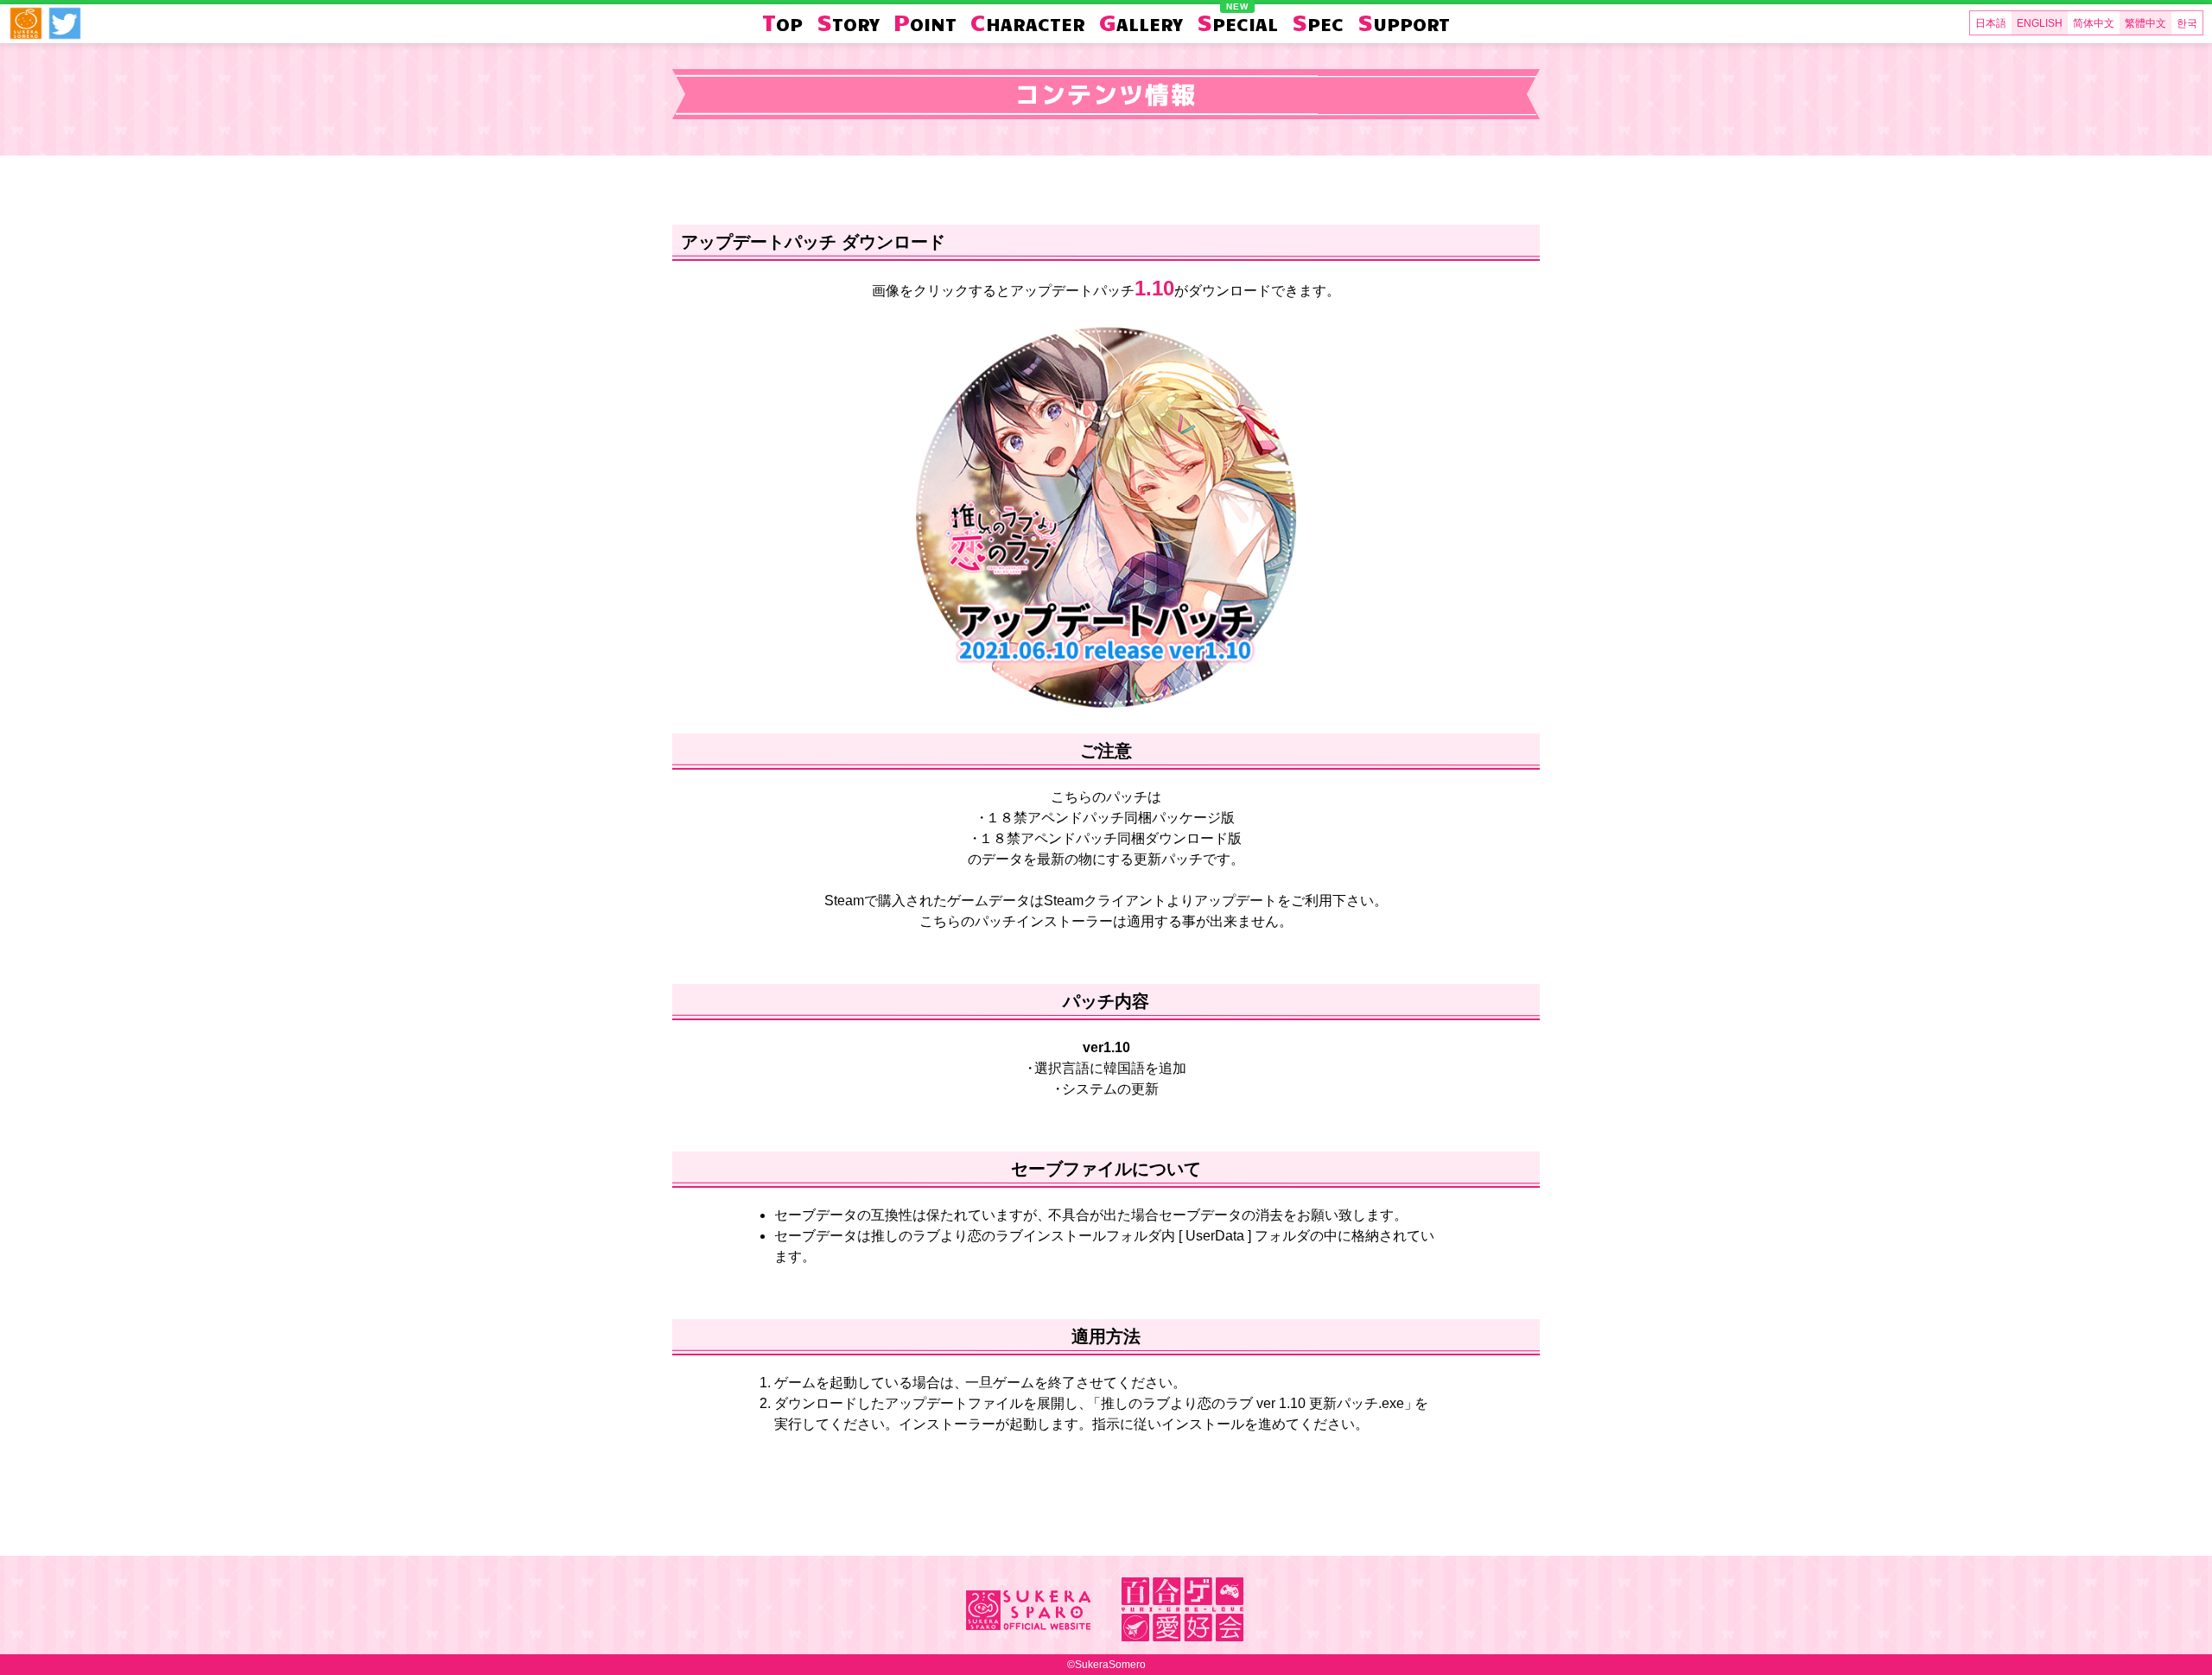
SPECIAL (1237, 22)
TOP (782, 22)
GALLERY (1141, 22)
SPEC (1318, 22)
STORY (848, 22)
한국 (2187, 23)
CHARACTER (1028, 22)
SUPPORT (1404, 22)
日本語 (1991, 23)
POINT (925, 22)
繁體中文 (2145, 23)
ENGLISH (2040, 23)
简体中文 (2094, 23)
